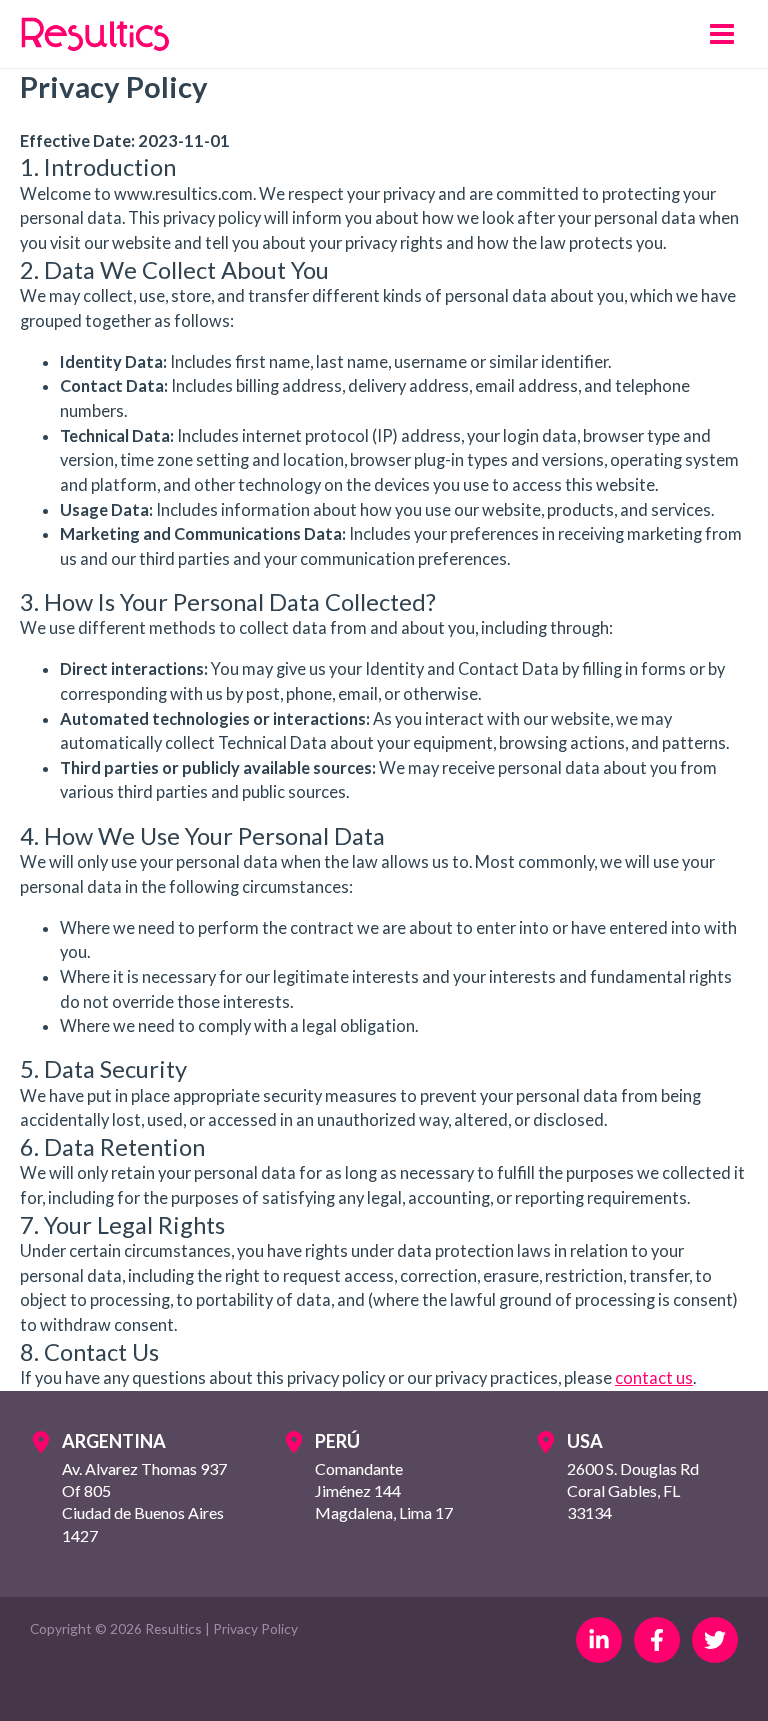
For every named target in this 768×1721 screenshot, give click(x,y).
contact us (654, 1377)
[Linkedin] (599, 1640)
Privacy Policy (255, 1628)
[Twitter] (715, 1640)
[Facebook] (657, 1640)
